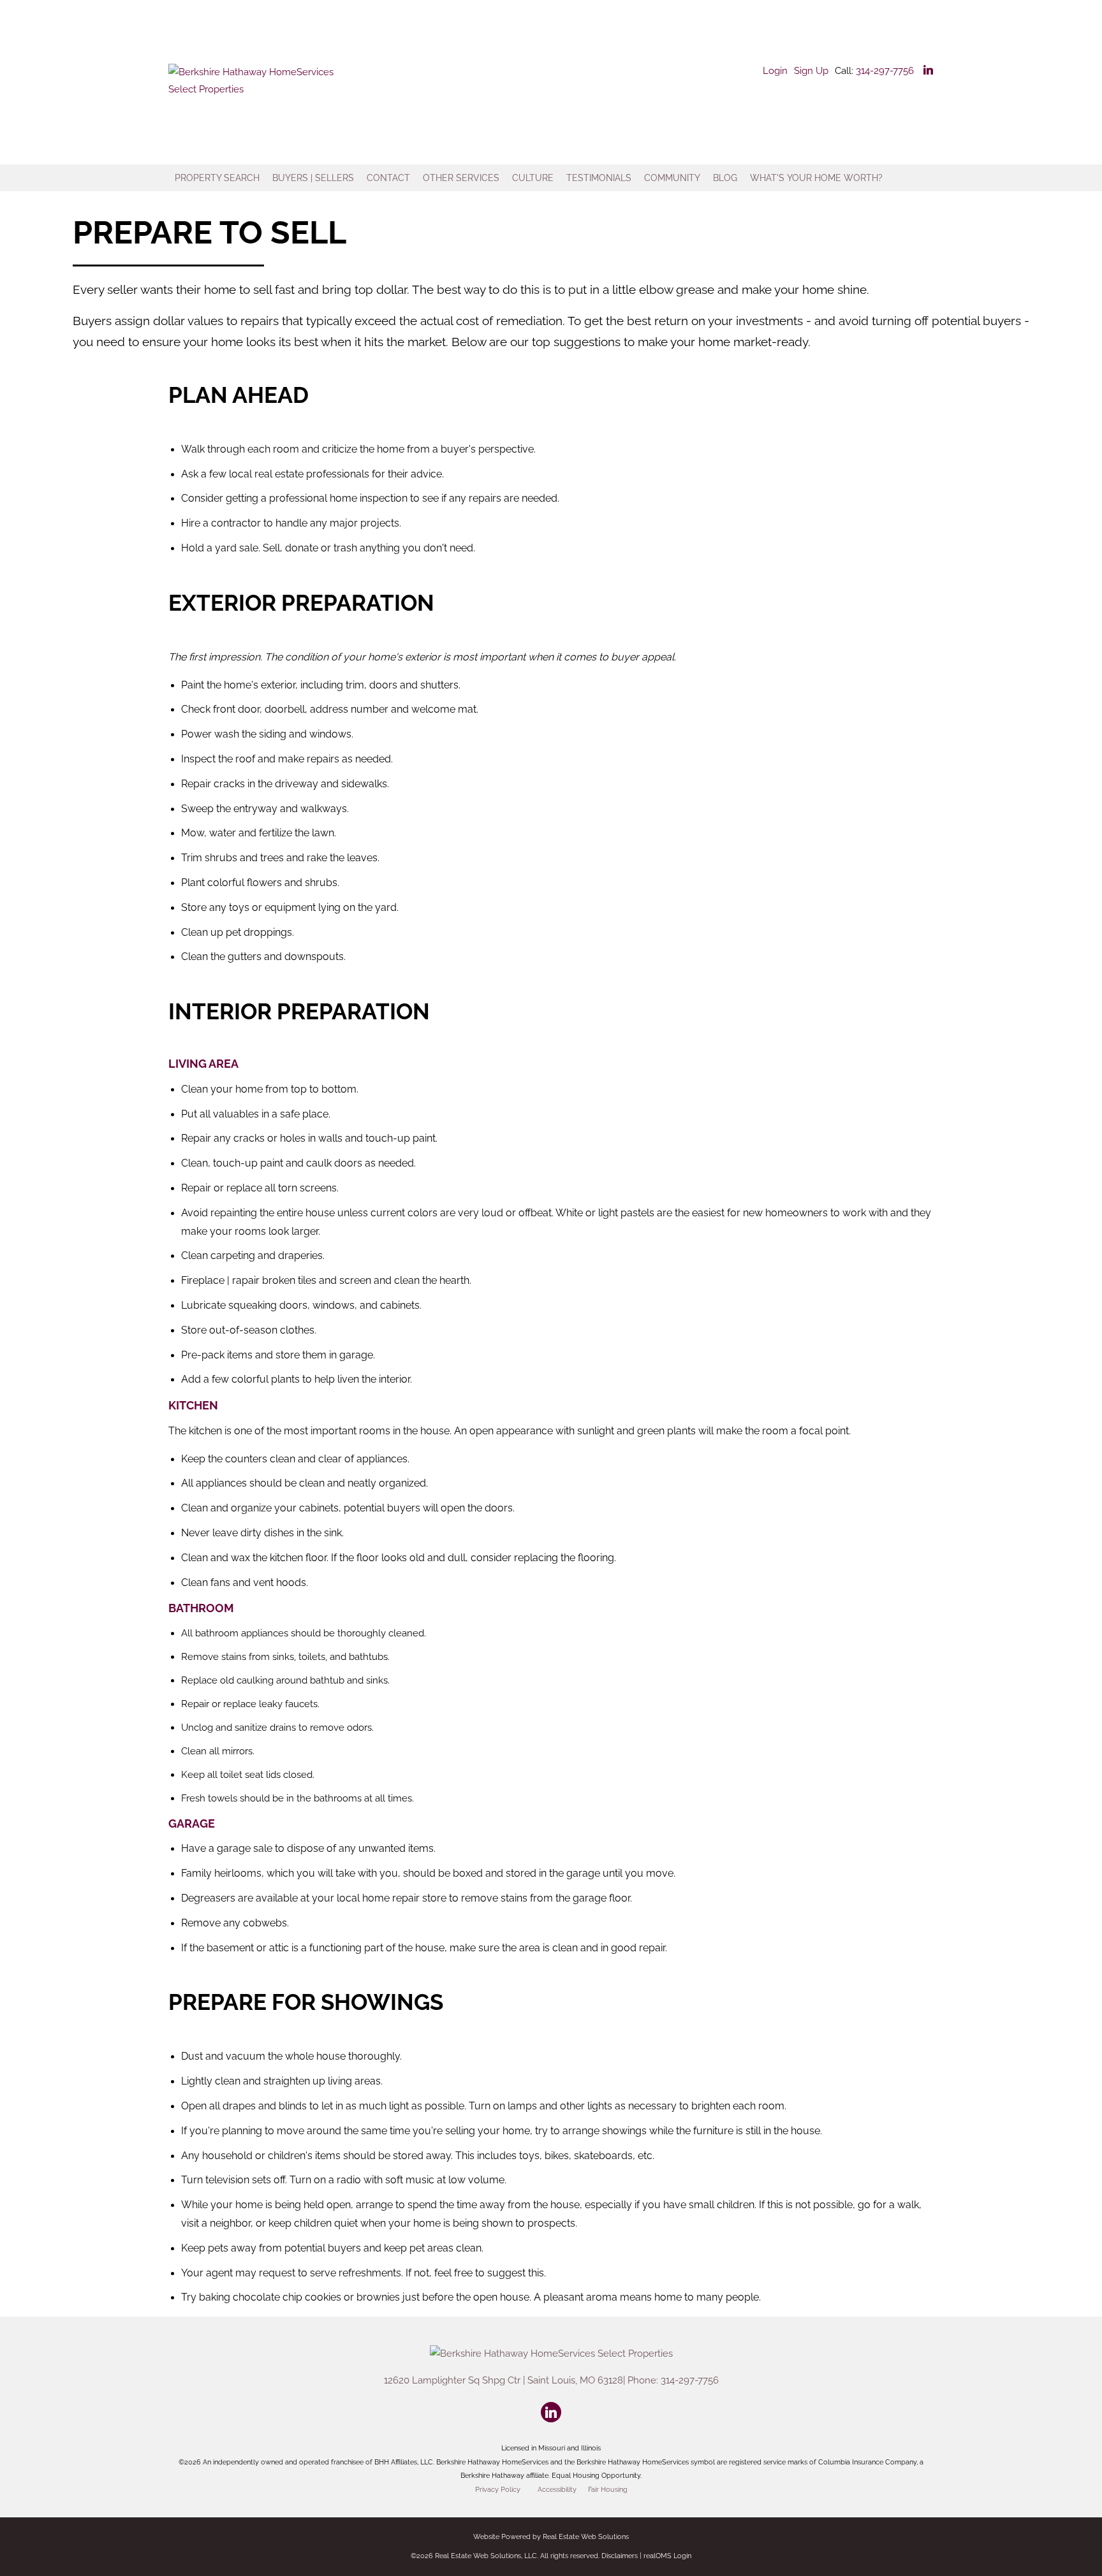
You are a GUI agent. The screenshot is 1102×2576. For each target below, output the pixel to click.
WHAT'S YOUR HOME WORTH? (816, 178)
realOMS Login (667, 2556)
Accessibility (557, 2489)
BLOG (725, 178)
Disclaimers (620, 2556)
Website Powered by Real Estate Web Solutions (551, 2537)
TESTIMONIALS (599, 178)
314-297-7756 (885, 71)
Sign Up (811, 71)
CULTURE (533, 178)
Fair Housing (608, 2489)
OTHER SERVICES (461, 178)
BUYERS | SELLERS (313, 178)
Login (775, 71)
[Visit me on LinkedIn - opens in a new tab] (928, 71)
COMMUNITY (672, 178)
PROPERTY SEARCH (217, 178)
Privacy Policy (498, 2489)
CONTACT (388, 178)
